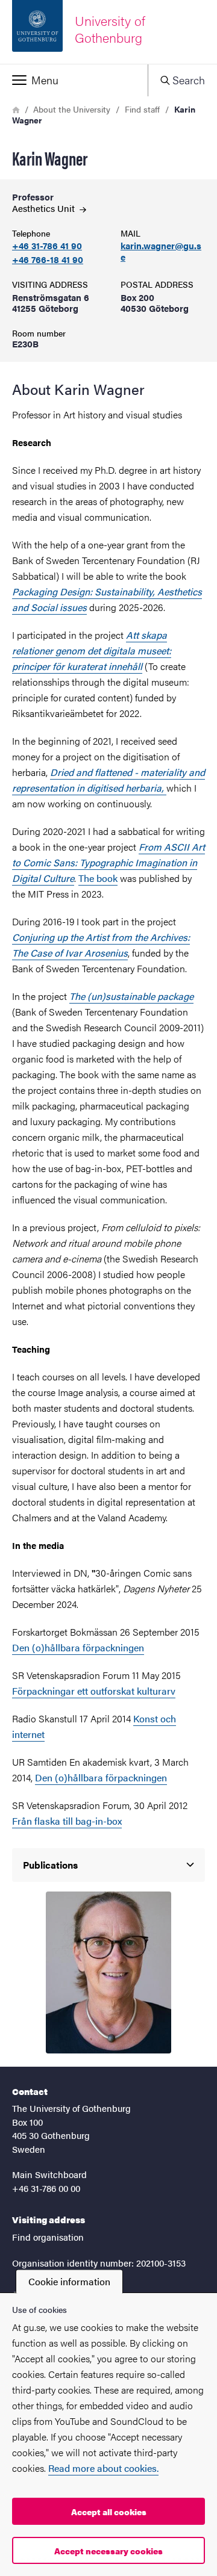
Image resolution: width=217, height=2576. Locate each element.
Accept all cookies (109, 2512)
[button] (74, 80)
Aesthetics (45, 208)
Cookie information (69, 2281)
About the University (72, 109)
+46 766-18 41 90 (48, 260)
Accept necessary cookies (108, 2551)
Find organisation (48, 2237)
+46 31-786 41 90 (47, 246)
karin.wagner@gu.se (161, 252)
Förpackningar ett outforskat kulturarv (94, 1691)
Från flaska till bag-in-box (67, 1821)
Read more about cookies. (103, 2468)
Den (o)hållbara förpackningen (78, 1647)
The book (98, 878)
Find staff (142, 109)
